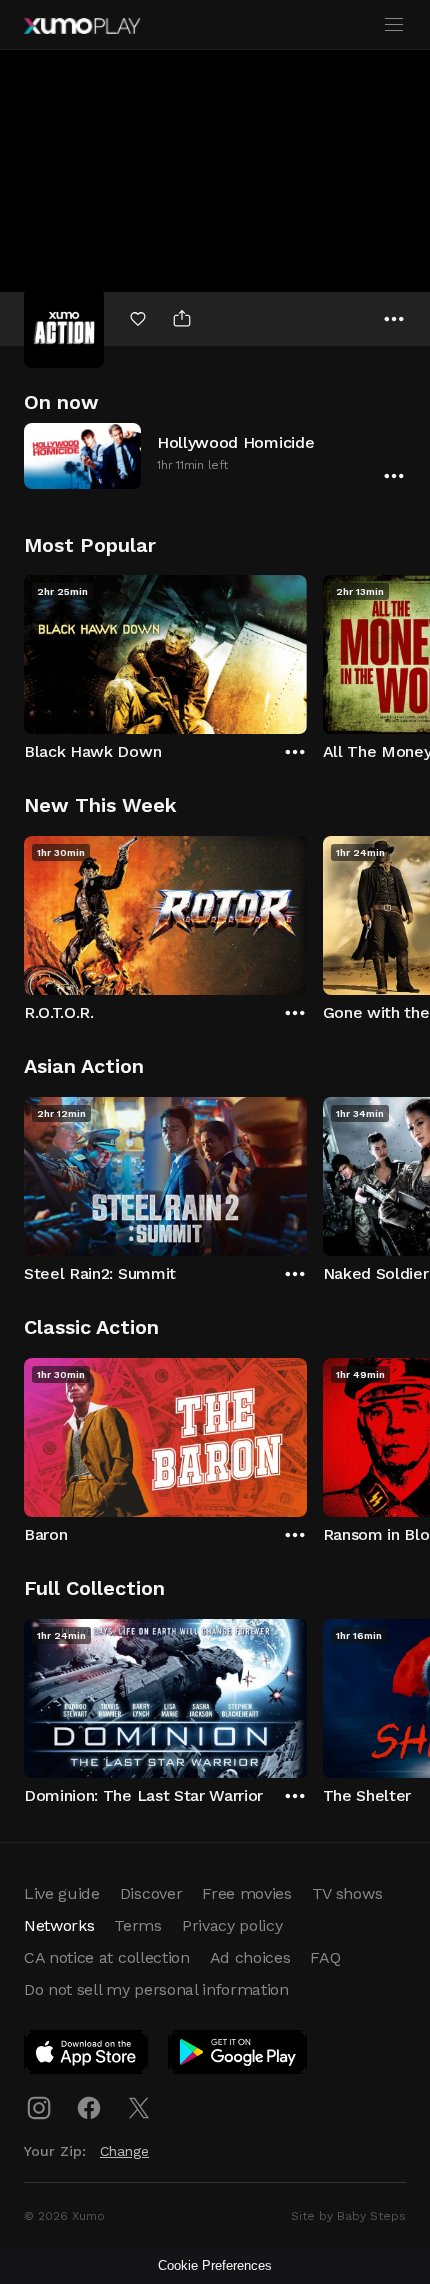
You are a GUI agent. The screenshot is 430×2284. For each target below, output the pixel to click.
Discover (151, 1893)
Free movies (246, 1893)
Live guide (62, 1893)
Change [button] (124, 2151)
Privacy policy (232, 1925)
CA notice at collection (107, 1957)
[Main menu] (394, 25)
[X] (139, 2108)
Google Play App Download (238, 2056)
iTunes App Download (87, 2056)
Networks (59, 1925)
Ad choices (250, 1957)
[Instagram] (39, 2108)
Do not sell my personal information (156, 1989)
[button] (215, 455)
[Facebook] (89, 2108)
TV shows (347, 1893)
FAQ (325, 1957)
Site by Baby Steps (348, 2216)
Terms (137, 1925)
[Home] (82, 26)
